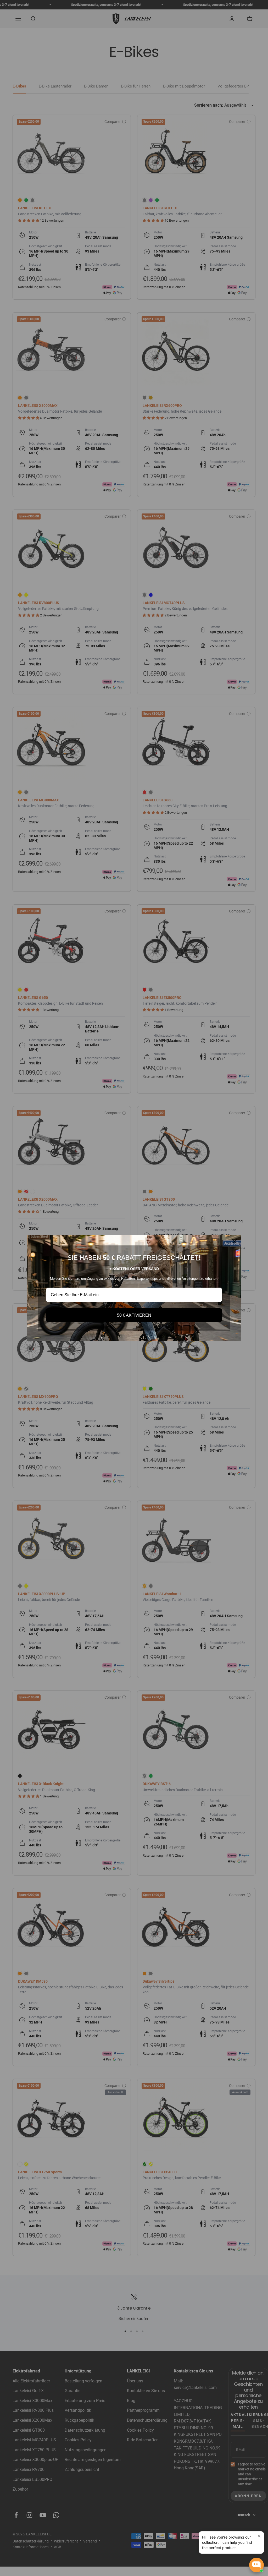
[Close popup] (259, 2536)
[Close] (234, 1241)
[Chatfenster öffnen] (256, 2565)
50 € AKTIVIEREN (134, 1315)
